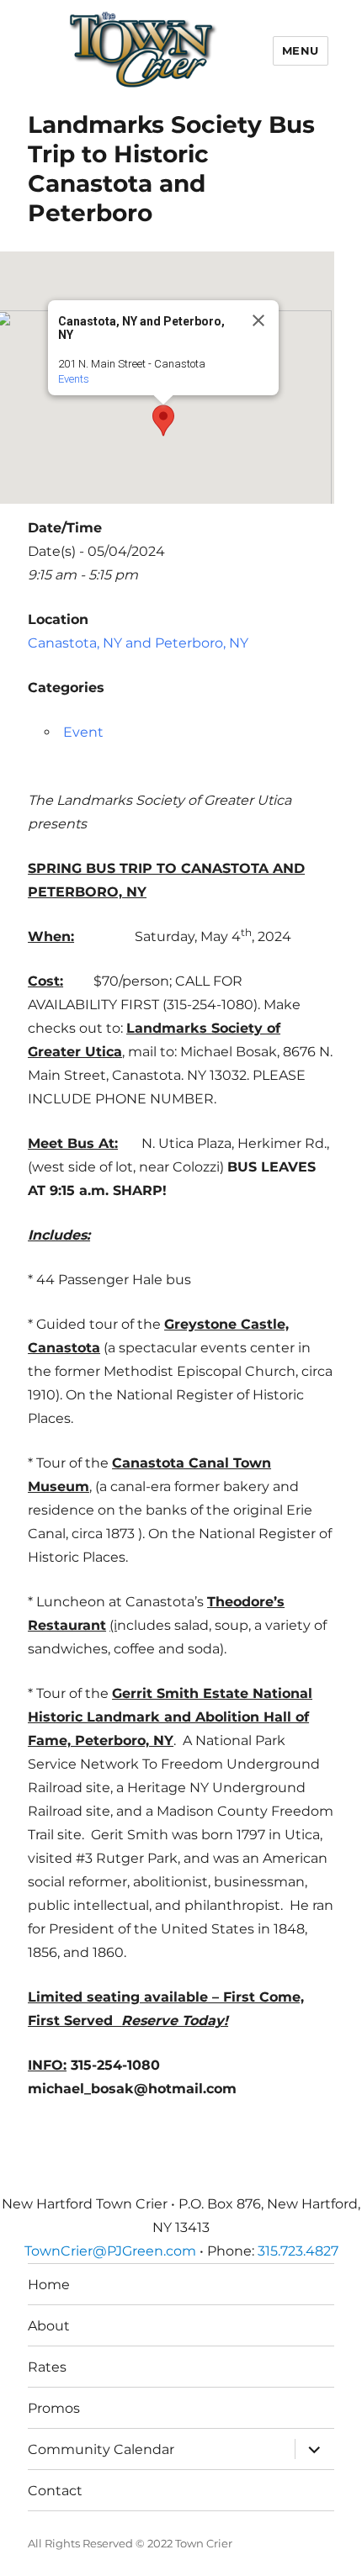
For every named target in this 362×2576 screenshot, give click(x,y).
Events (74, 379)
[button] (163, 421)
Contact (55, 2491)
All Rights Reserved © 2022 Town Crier (130, 2543)
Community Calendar (101, 2449)
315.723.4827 (298, 2251)
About (49, 2326)
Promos (54, 2408)
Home (49, 2285)
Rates (47, 2367)
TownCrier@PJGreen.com (110, 2251)
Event (83, 732)
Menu (301, 50)
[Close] (258, 320)
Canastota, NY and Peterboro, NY (138, 643)
